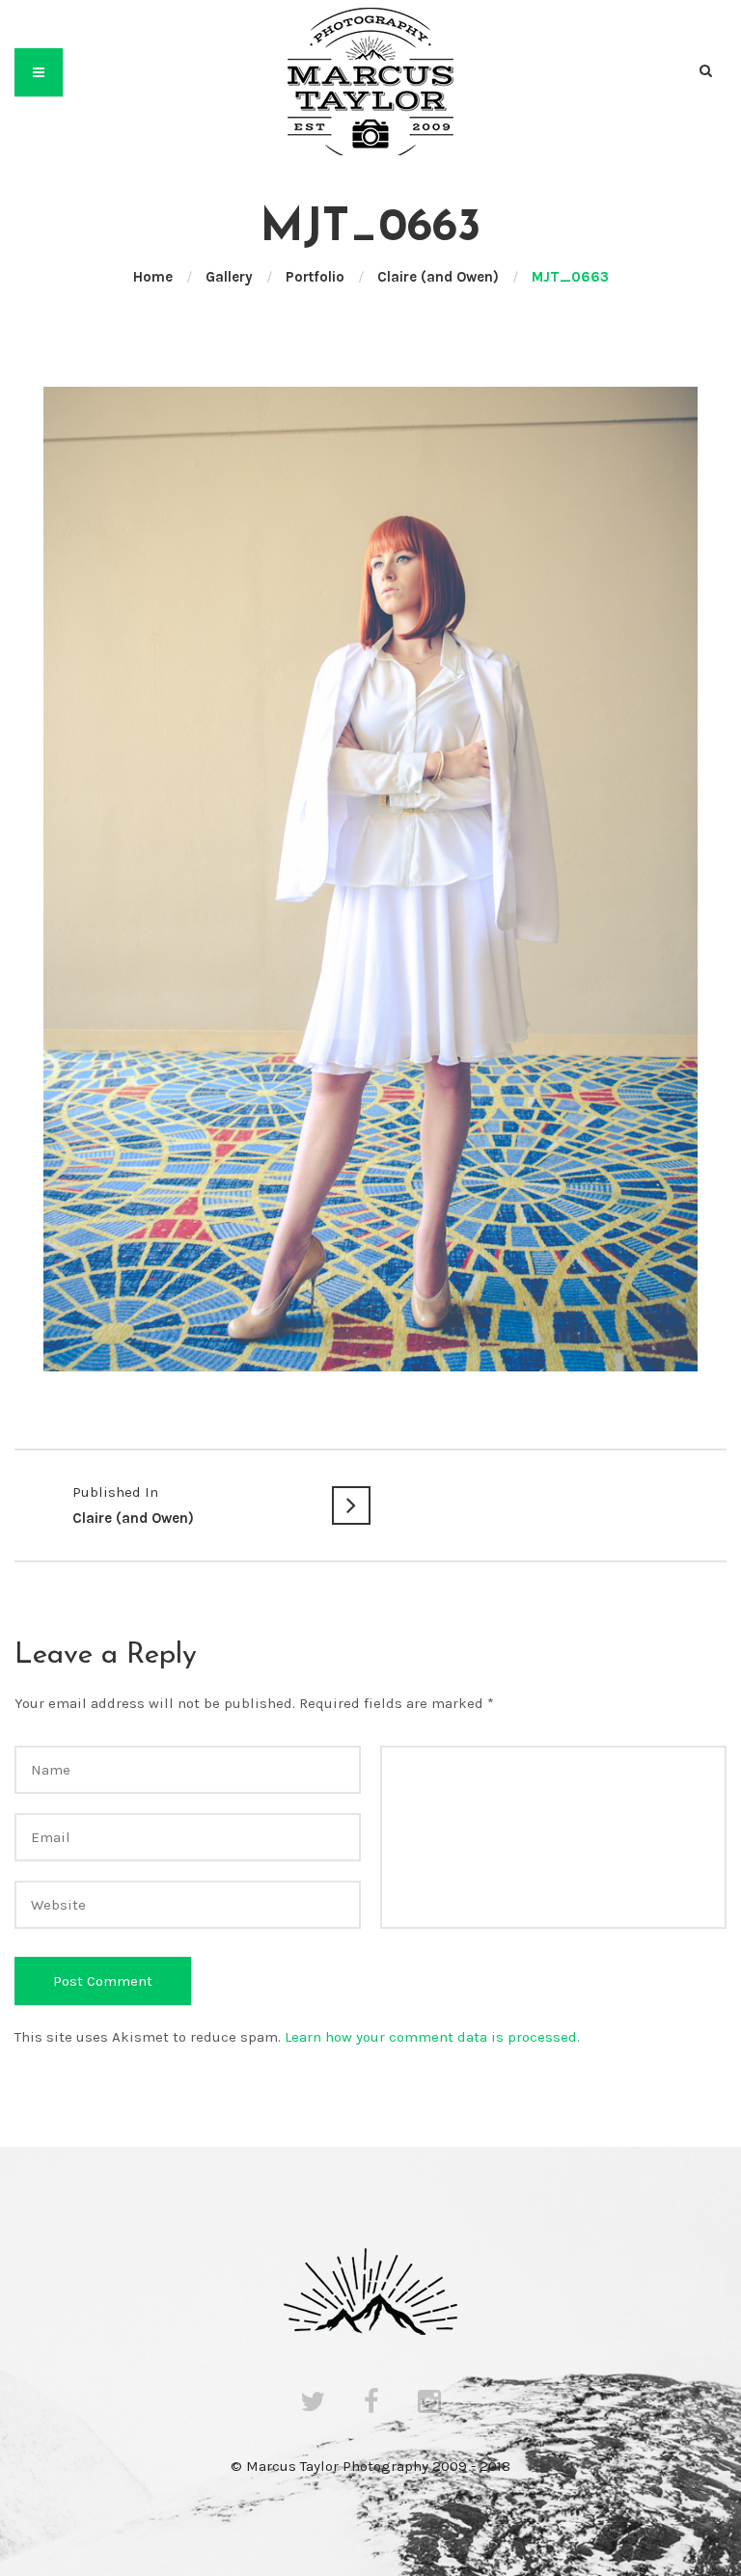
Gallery (229, 277)
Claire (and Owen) (438, 277)
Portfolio (315, 277)
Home (153, 277)
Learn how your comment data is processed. (432, 2037)
